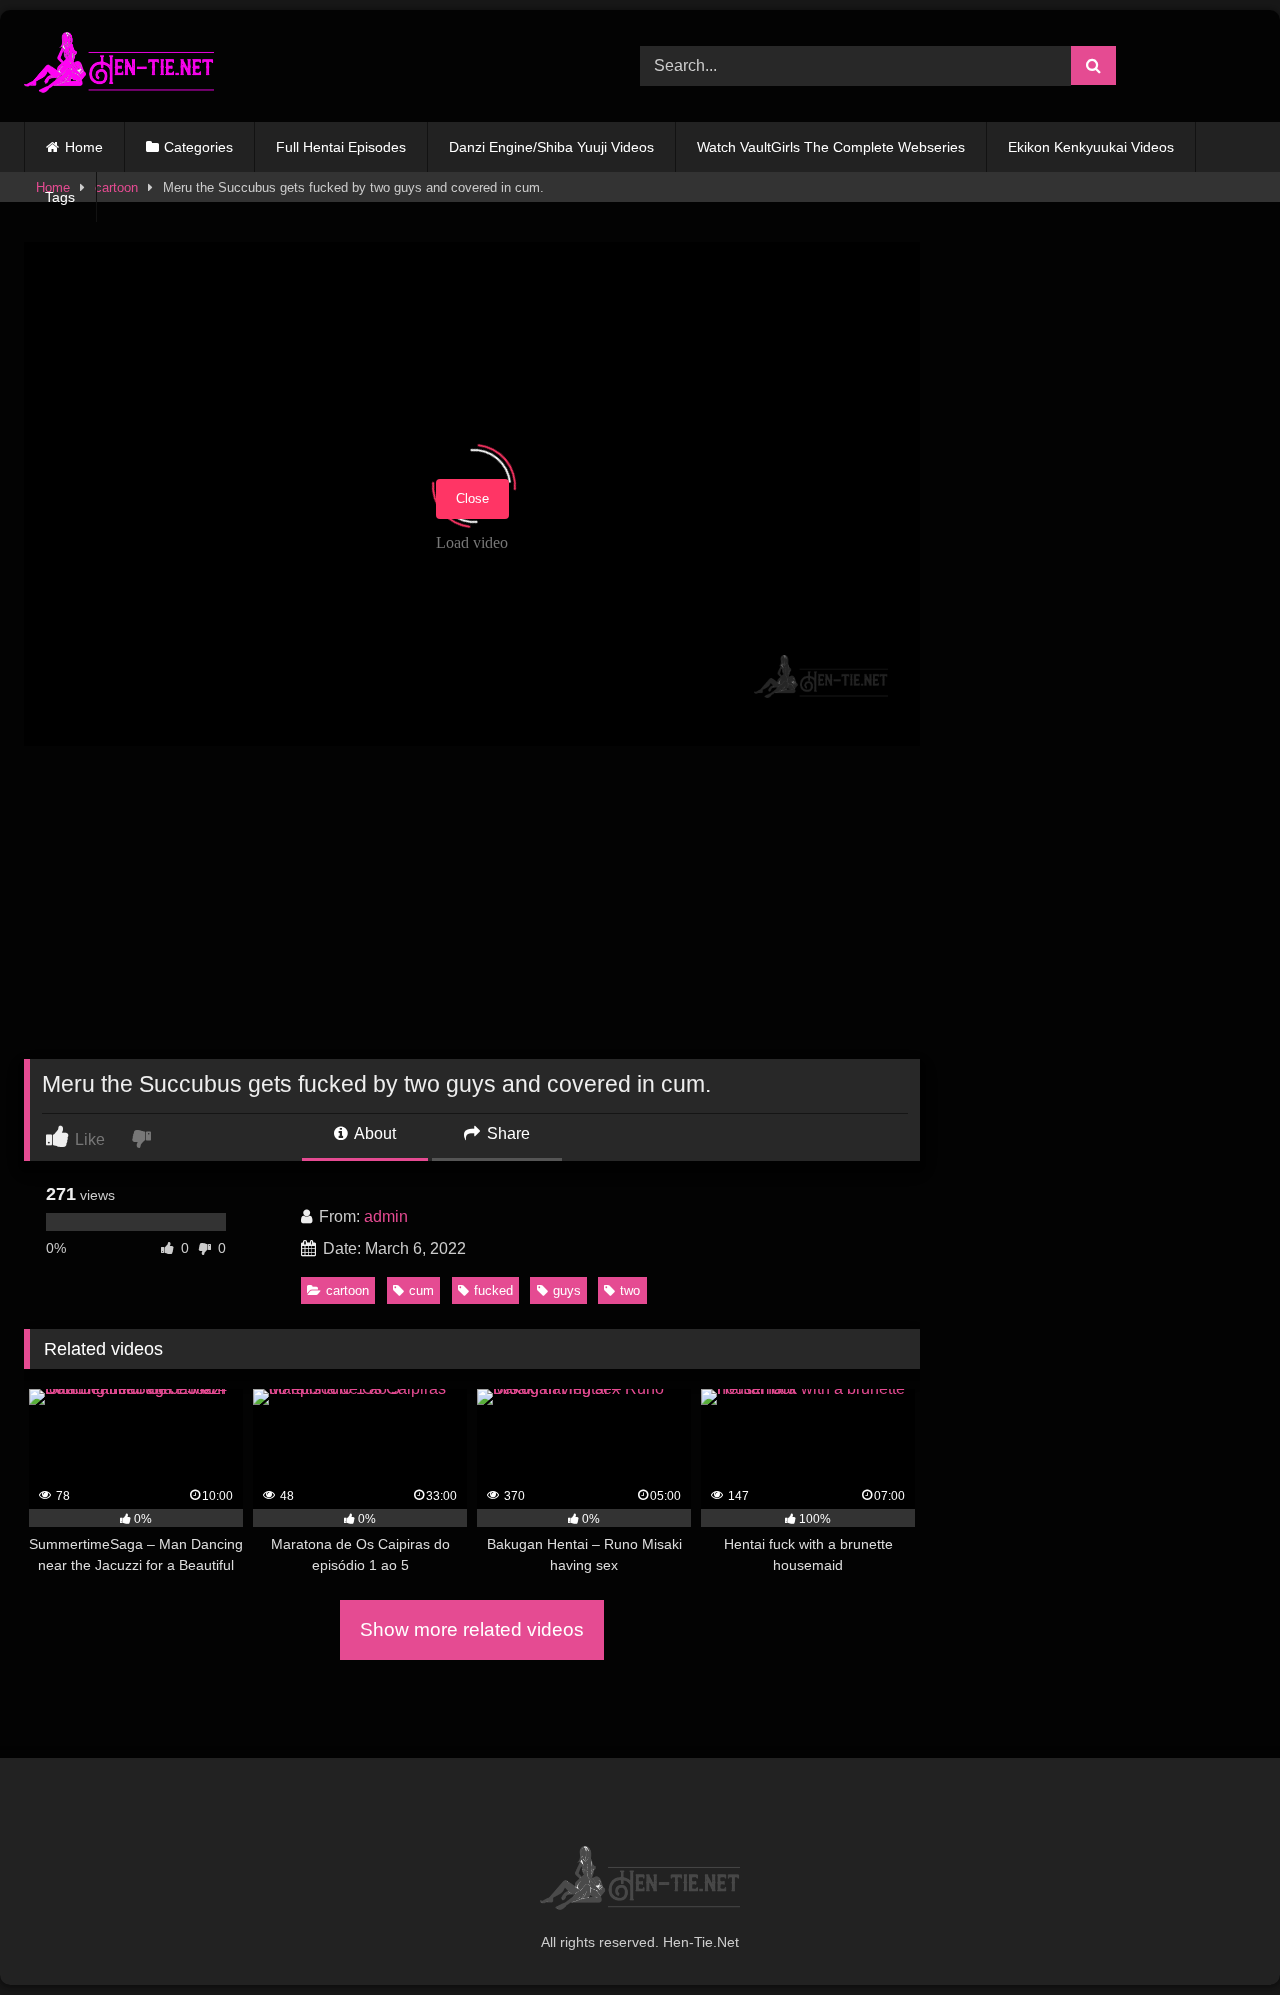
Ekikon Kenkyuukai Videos (1091, 147)
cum (421, 1290)
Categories (198, 147)
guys (567, 1290)
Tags (60, 197)
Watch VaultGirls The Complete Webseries (831, 147)
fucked (493, 1290)
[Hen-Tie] (119, 66)
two (630, 1290)
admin (386, 1216)
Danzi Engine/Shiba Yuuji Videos (551, 147)
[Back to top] (1218, 1935)
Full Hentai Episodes (341, 147)
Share (506, 1133)
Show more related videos (472, 1629)
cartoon (347, 1290)
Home (84, 147)
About (373, 1133)
